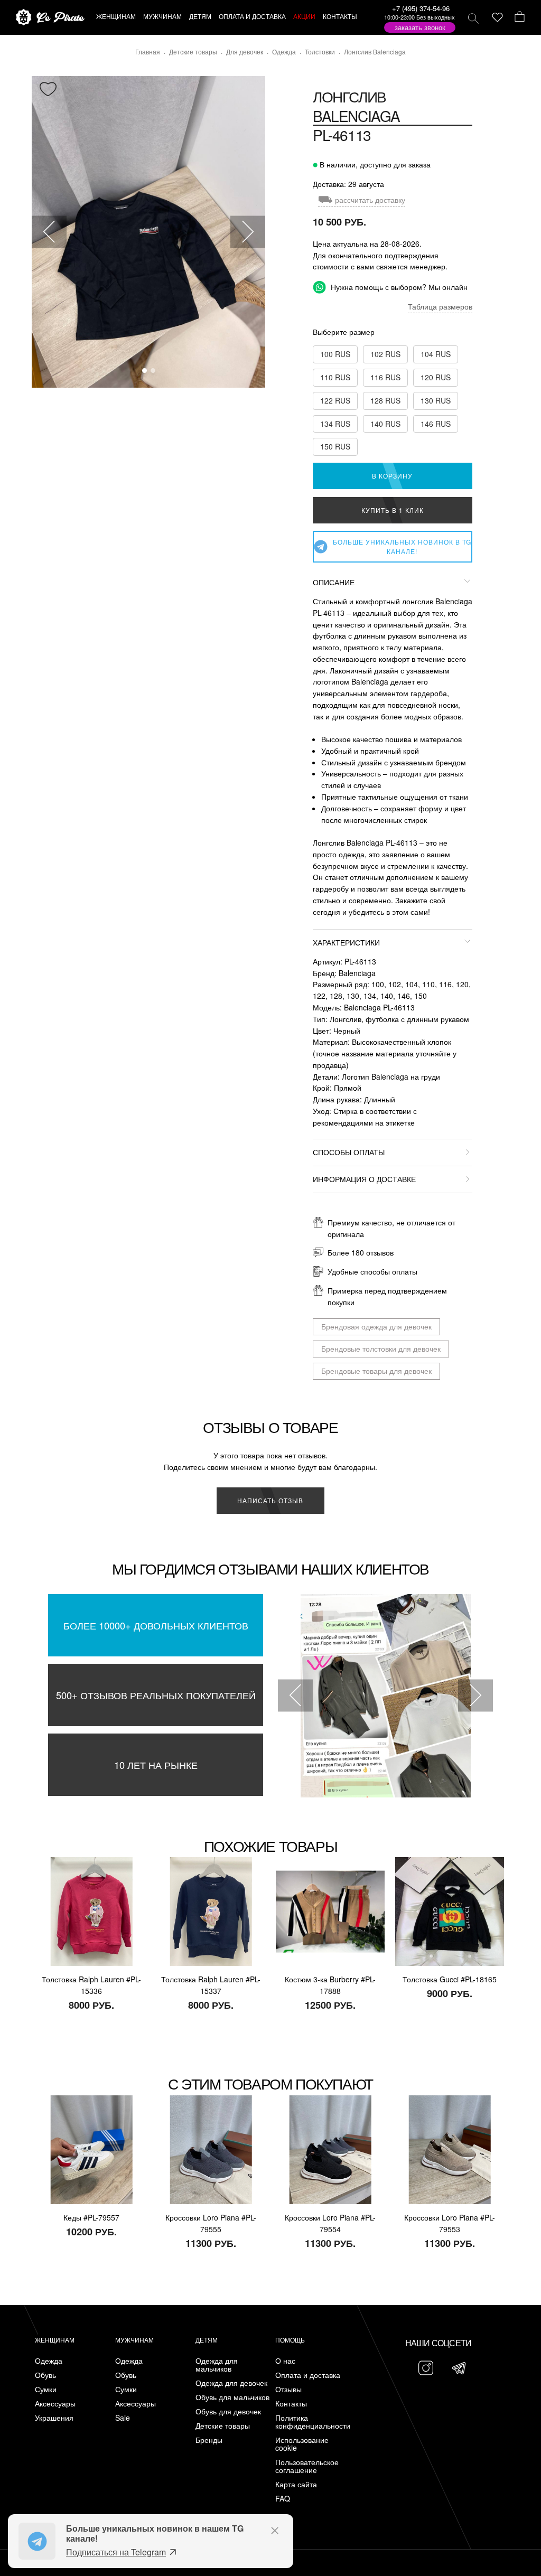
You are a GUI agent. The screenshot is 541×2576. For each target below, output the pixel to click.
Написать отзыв (270, 1500)
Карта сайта (296, 2484)
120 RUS (436, 377)
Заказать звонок (420, 27)
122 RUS (335, 400)
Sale (123, 2418)
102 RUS (385, 354)
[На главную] (50, 18)
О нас (285, 2361)
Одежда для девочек (231, 2383)
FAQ (283, 2499)
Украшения (54, 2418)
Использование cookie (302, 2444)
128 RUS (385, 400)
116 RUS (385, 377)
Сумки (46, 2389)
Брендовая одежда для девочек (376, 1326)
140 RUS (385, 424)
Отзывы (288, 2389)
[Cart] (520, 17)
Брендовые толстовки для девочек (381, 1348)
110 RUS (335, 377)
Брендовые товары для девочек (376, 1371)
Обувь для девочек (228, 2411)
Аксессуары (55, 2404)
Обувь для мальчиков (232, 2397)
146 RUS (436, 424)
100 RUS (335, 354)
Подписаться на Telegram (116, 2552)
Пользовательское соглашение (307, 2466)
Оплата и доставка (308, 2375)
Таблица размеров (440, 306)
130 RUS (436, 400)
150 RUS (335, 446)
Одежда (49, 2361)
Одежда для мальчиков (217, 2365)
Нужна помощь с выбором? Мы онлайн (398, 287)
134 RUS (335, 424)
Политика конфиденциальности (313, 2422)
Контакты (291, 2404)
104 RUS (436, 354)
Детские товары (223, 2426)
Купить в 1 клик (393, 510)
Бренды (209, 2440)
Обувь (45, 2375)
